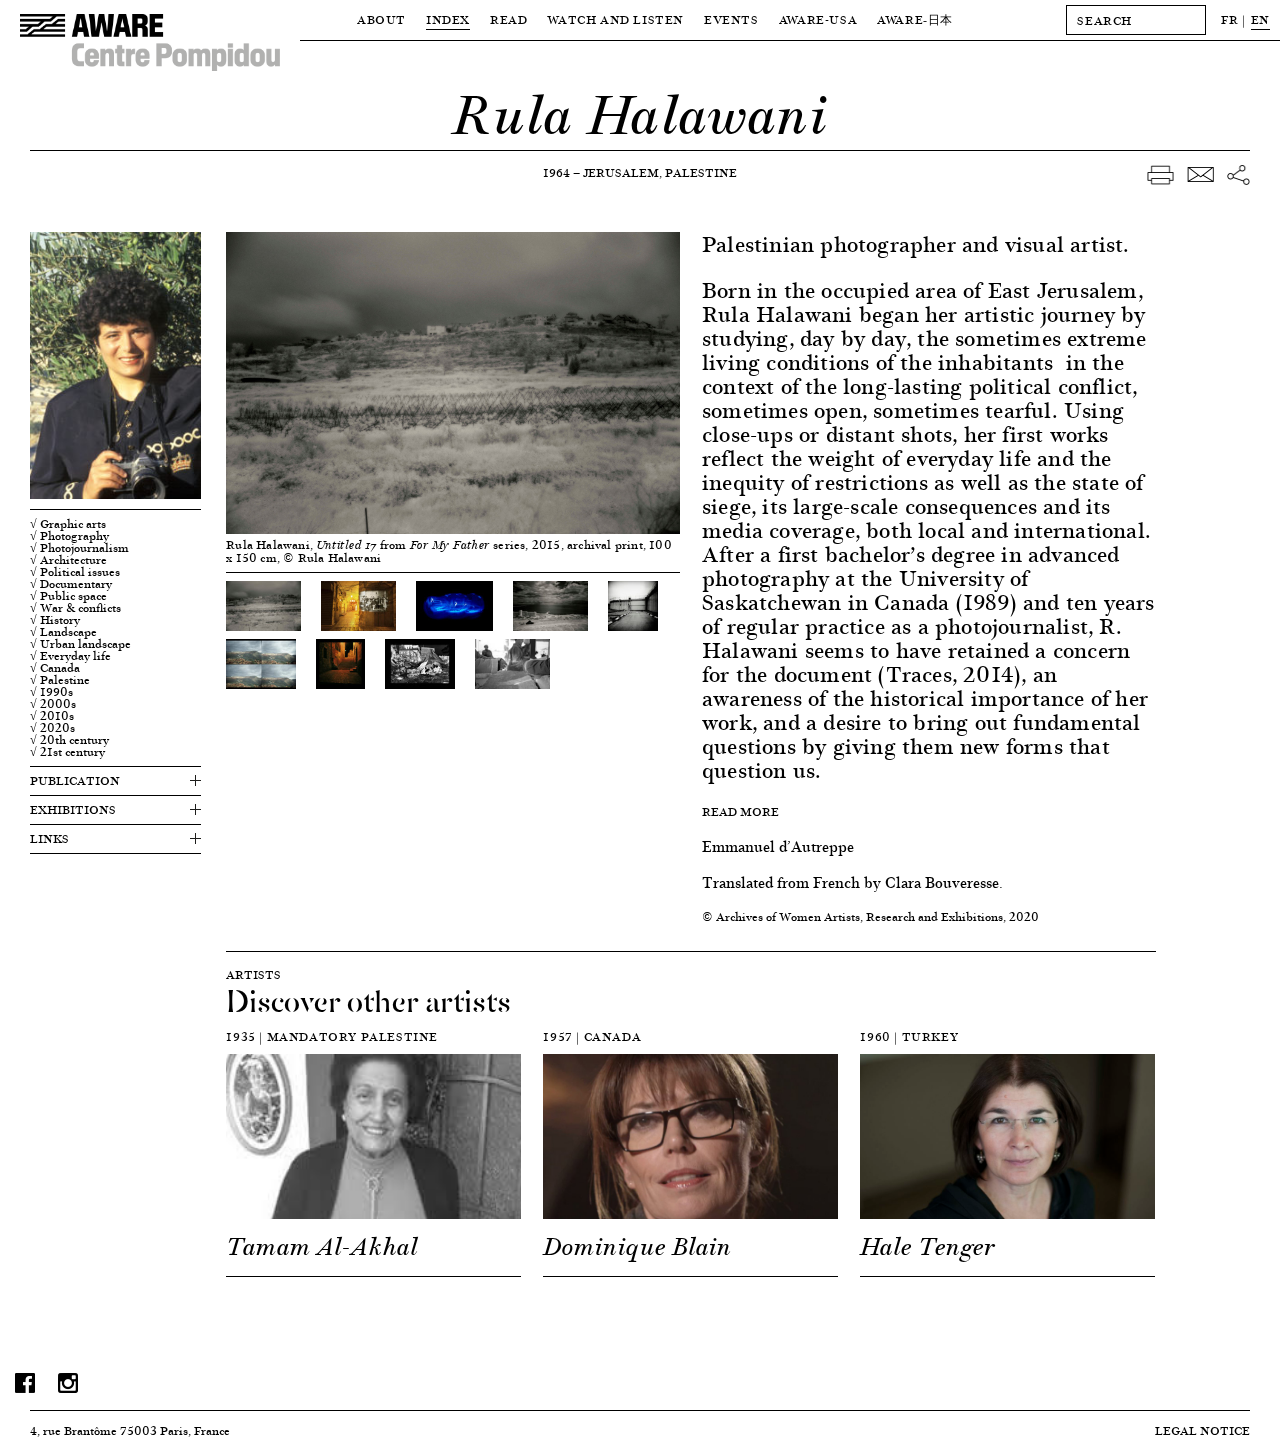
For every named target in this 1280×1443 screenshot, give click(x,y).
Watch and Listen (615, 19)
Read (508, 19)
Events (731, 19)
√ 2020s (52, 728)
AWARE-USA (818, 19)
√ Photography (69, 536)
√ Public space (68, 596)
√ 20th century (69, 740)
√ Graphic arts (68, 524)
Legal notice (1202, 1430)
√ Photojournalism (79, 548)
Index (448, 19)
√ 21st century (67, 752)
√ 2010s (52, 716)
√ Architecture (68, 560)
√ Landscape (63, 632)
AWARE (915, 19)
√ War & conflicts (75, 608)
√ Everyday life (70, 656)
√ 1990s (51, 692)
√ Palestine (60, 680)
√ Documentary (71, 584)
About (381, 19)
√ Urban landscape (80, 644)
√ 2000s (53, 704)
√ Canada (55, 668)
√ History (55, 620)
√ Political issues (75, 572)
